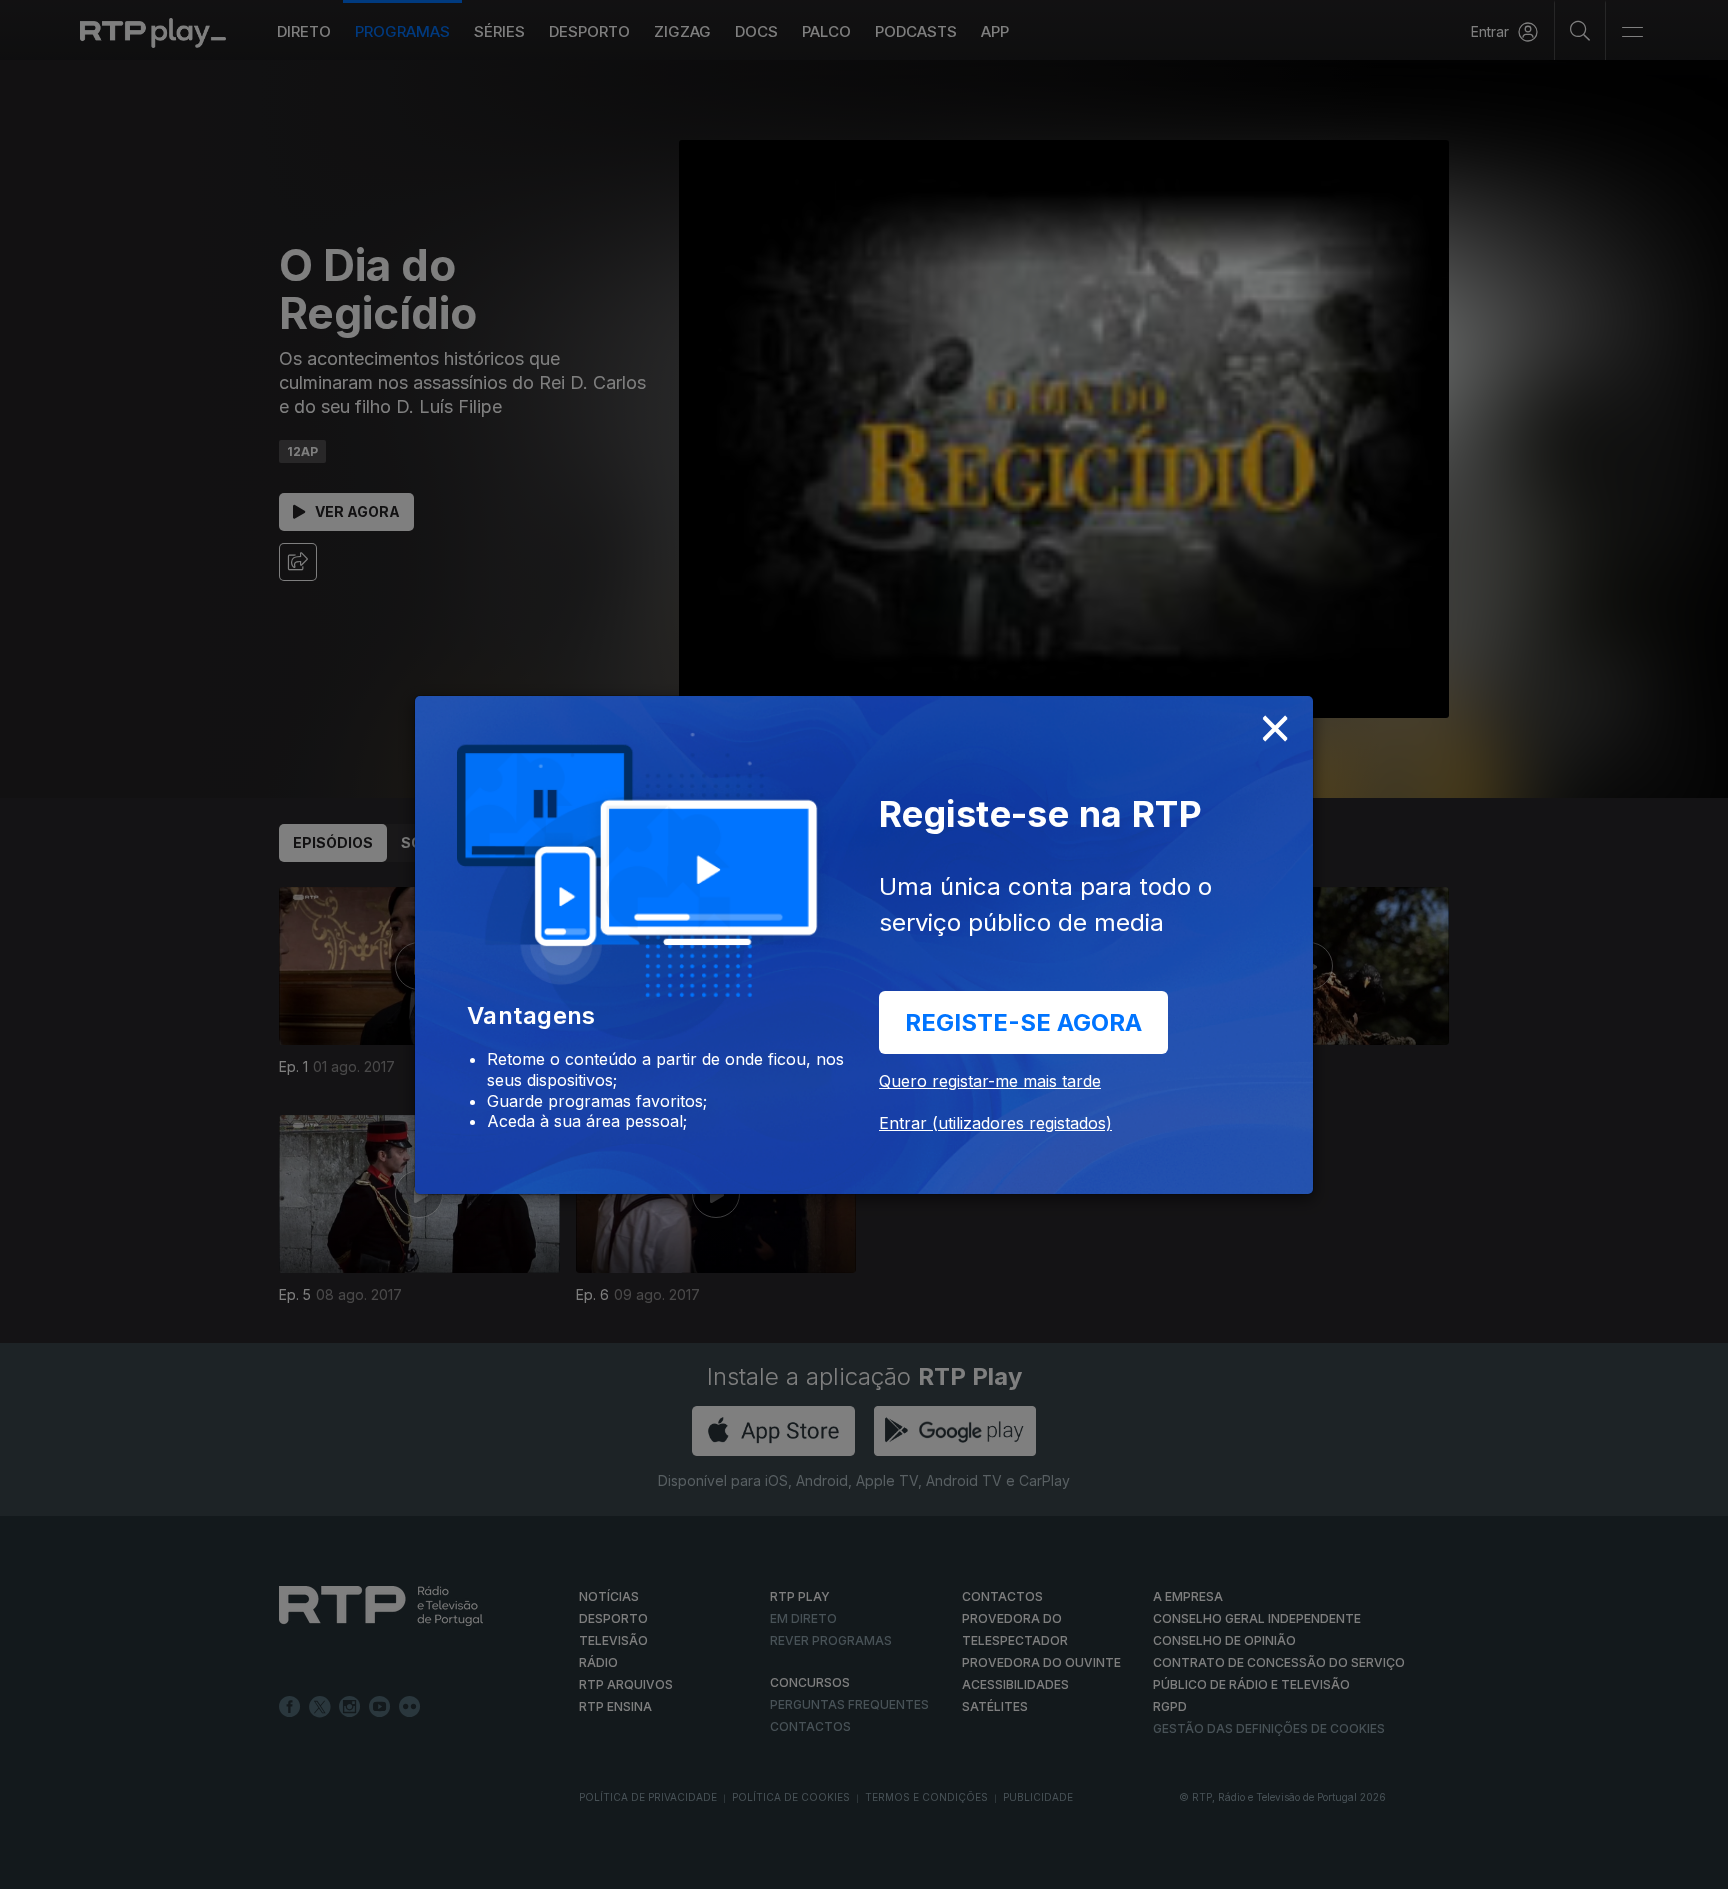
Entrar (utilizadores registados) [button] (995, 1123)
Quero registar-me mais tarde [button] (990, 1081)
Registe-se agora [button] (1023, 1022)
